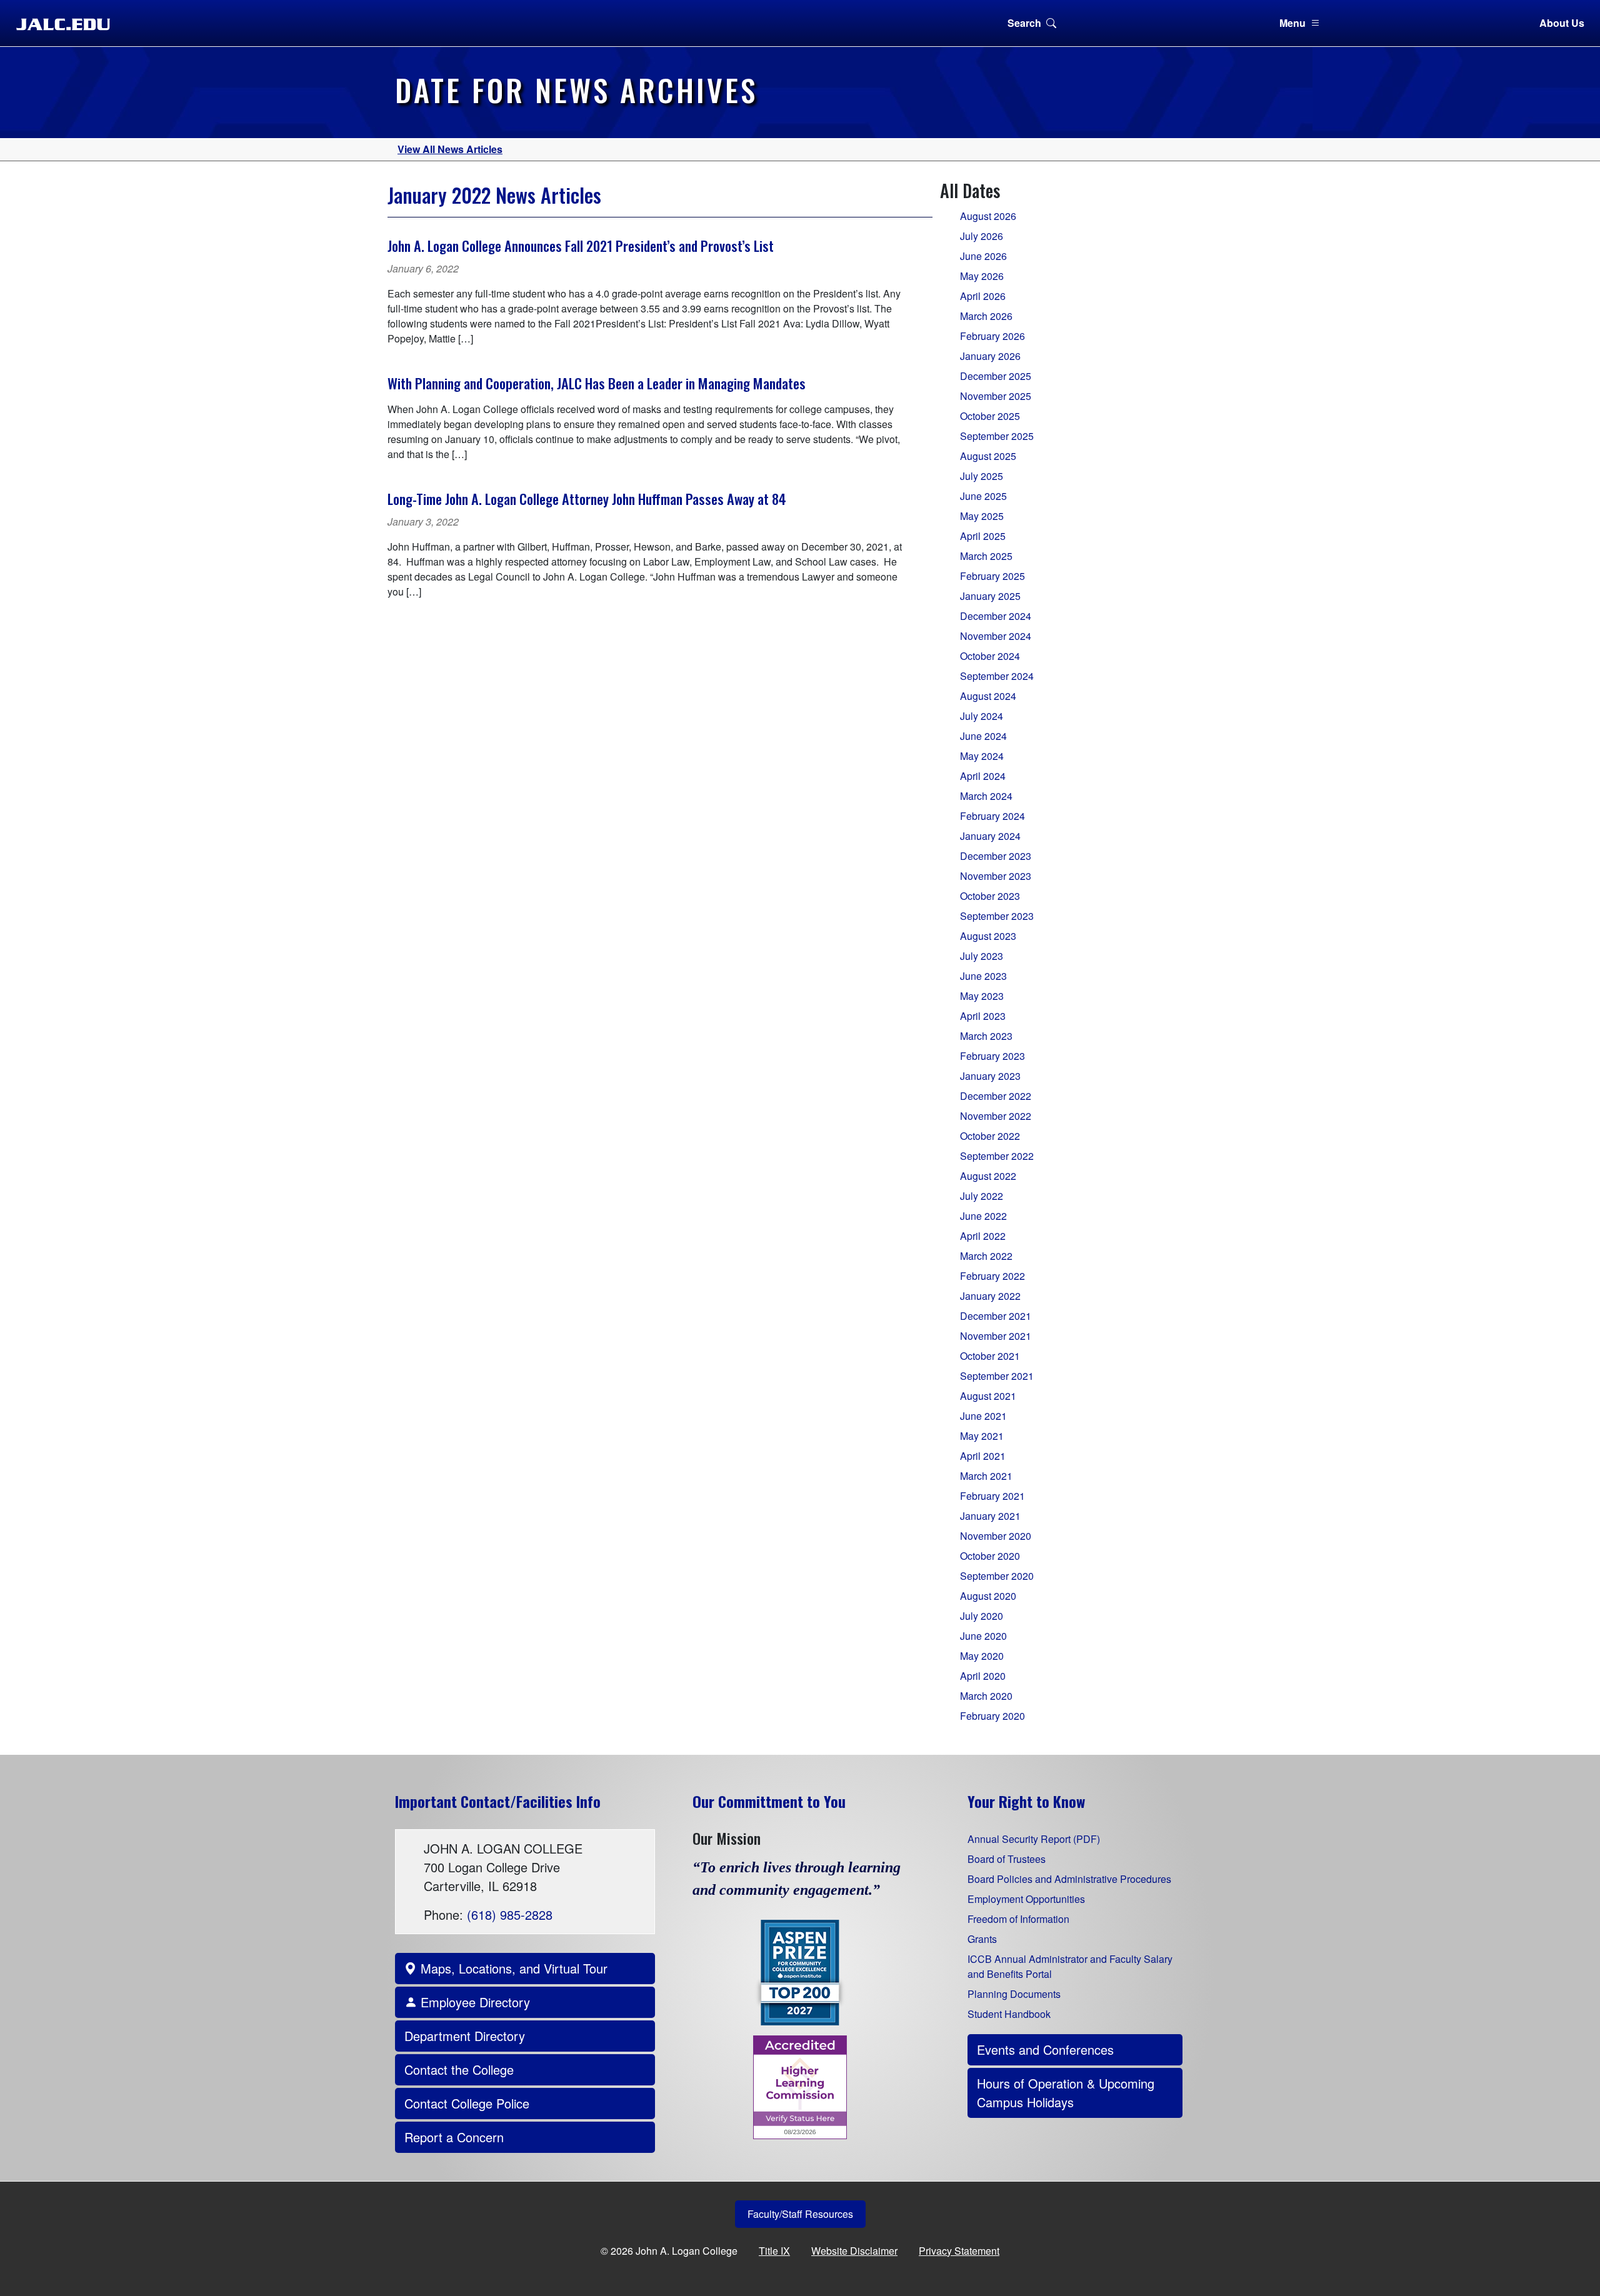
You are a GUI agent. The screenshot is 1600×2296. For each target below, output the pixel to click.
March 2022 (986, 1256)
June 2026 (983, 256)
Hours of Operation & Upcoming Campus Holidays (1066, 2093)
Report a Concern (454, 2137)
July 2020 (982, 1616)
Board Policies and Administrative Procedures (1069, 1879)
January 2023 (990, 1076)
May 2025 (982, 516)
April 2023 (983, 1016)
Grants (982, 1939)
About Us (1562, 23)
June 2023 (983, 976)
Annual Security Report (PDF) (1034, 1839)
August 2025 (988, 456)
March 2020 (986, 1696)
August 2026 (988, 216)
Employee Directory (473, 2002)
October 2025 (990, 416)
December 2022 (996, 1096)
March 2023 (986, 1036)
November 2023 (996, 876)
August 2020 (988, 1596)
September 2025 (997, 436)
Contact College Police (467, 2103)
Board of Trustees (1007, 1859)
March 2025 (986, 556)
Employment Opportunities (1026, 1899)
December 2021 (996, 1316)
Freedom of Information (1018, 1919)
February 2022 (992, 1276)
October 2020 (990, 1556)
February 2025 (992, 576)
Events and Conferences (1045, 2049)
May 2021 (982, 1436)
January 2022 (990, 1296)
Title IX (774, 2251)
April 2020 (983, 1676)
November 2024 (996, 636)
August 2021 (988, 1396)
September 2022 (997, 1156)
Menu (1292, 23)
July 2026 (982, 236)
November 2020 (996, 1536)
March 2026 (986, 316)
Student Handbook (1009, 2014)
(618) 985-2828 (510, 1914)
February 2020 (992, 1716)
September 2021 (997, 1376)
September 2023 (997, 916)
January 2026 (990, 356)
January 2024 (990, 836)
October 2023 (990, 896)
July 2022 (982, 1196)
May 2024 (982, 756)
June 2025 (983, 496)
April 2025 (983, 536)
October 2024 (990, 656)
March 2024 (986, 796)
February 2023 (992, 1056)
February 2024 (992, 816)
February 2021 (992, 1496)
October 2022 (990, 1136)
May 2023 (982, 996)
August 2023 (988, 936)
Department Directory (465, 2036)
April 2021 (983, 1456)
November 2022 (996, 1116)
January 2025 (990, 596)
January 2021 (990, 1516)
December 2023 (996, 856)
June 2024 (983, 736)
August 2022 (988, 1176)
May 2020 (982, 1656)
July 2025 (982, 476)
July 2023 (982, 956)
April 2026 (983, 296)
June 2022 (983, 1216)
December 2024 (996, 616)
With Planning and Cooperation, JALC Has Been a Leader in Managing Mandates (597, 383)
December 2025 (996, 376)
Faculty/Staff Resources (800, 2214)
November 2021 (996, 1336)
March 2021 (986, 1476)
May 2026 (982, 276)
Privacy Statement (959, 2251)
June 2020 (983, 1636)
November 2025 (996, 396)
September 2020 (997, 1576)
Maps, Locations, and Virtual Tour (512, 1968)
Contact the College (459, 2069)
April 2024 (983, 776)
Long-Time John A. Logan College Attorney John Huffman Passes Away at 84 (587, 498)
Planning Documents (1014, 1994)
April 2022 (983, 1236)
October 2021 (990, 1356)
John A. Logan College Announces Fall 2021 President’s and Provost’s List (581, 245)
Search (1024, 23)
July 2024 (982, 716)
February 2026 (992, 336)
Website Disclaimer (854, 2251)
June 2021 (983, 1416)
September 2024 (997, 676)
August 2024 (988, 696)
